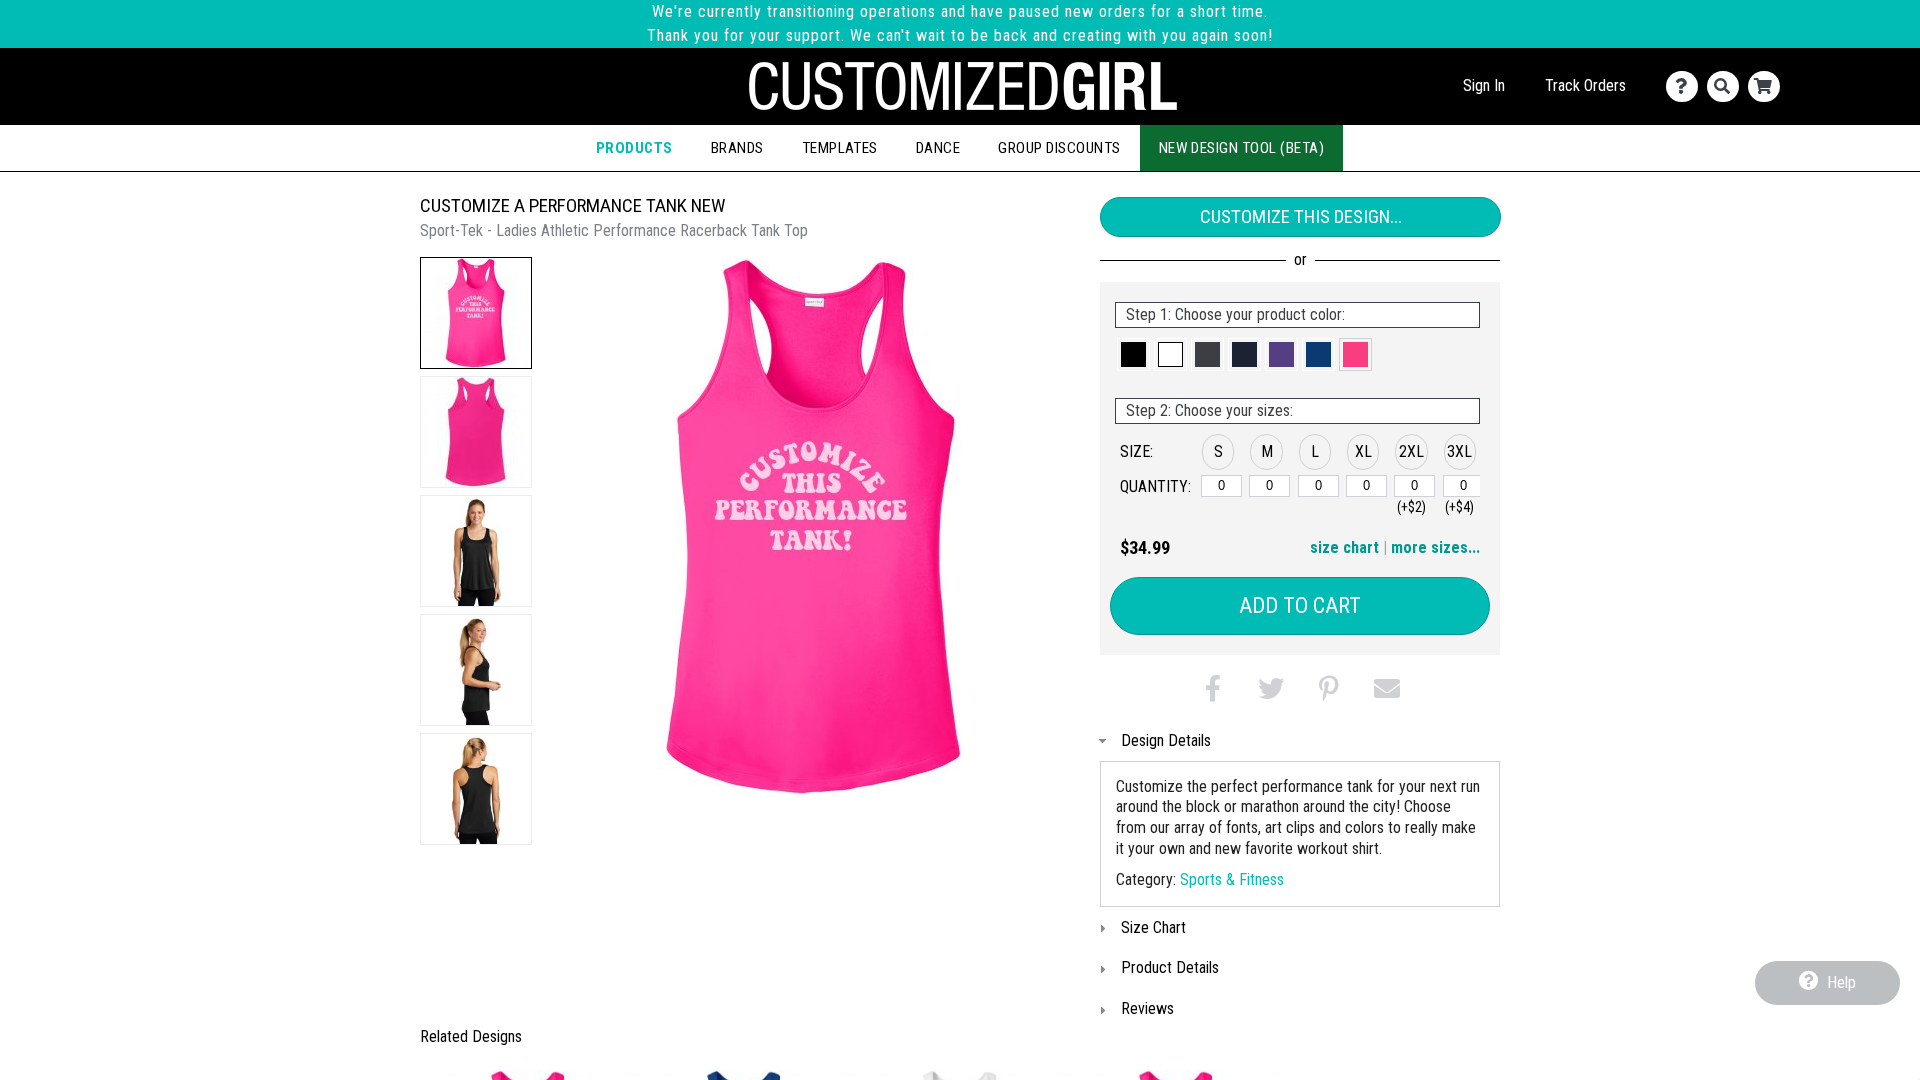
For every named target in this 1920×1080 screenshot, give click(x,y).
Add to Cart (1300, 605)
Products (634, 148)
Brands (737, 148)
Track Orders (1585, 85)
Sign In (1484, 85)
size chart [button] (1344, 547)
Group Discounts (1059, 148)
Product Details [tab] (1170, 967)
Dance (938, 148)
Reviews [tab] (1147, 1008)
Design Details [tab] (1166, 740)
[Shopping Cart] (1768, 86)
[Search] (1727, 86)
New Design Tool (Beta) (1242, 148)
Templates (840, 148)
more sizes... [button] (1435, 547)
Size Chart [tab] (1153, 927)
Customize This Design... (1301, 216)
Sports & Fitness (1232, 879)
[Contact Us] (1686, 86)
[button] (476, 313)
